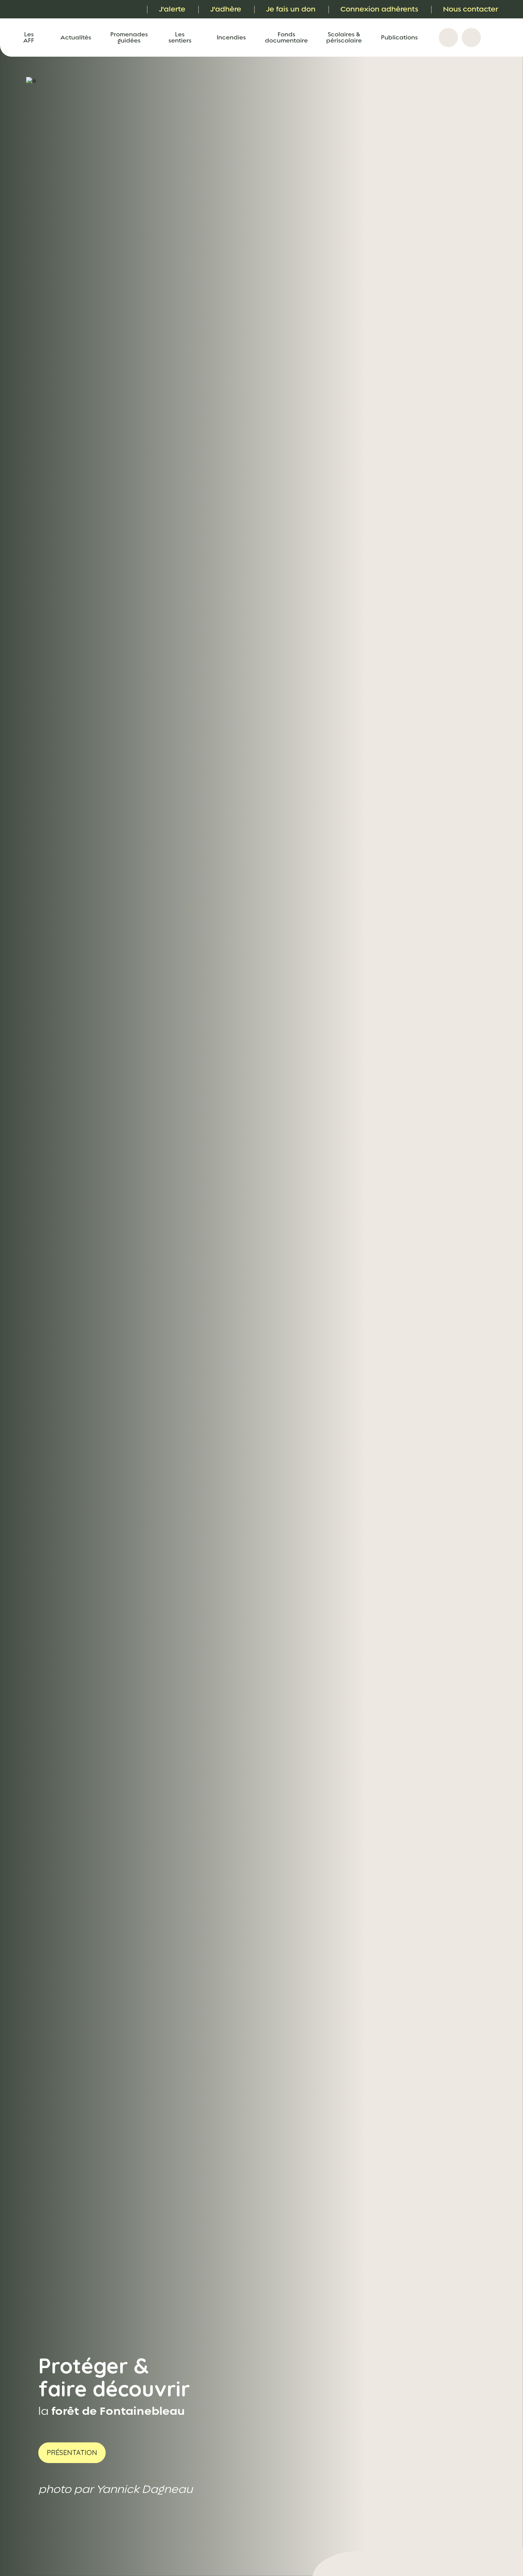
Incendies (231, 38)
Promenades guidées (129, 38)
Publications (399, 38)
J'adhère (226, 9)
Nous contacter (471, 9)
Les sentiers (180, 38)
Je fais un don (291, 9)
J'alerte (172, 9)
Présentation (72, 2453)
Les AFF (29, 38)
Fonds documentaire (286, 38)
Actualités (76, 38)
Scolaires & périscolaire (344, 38)
